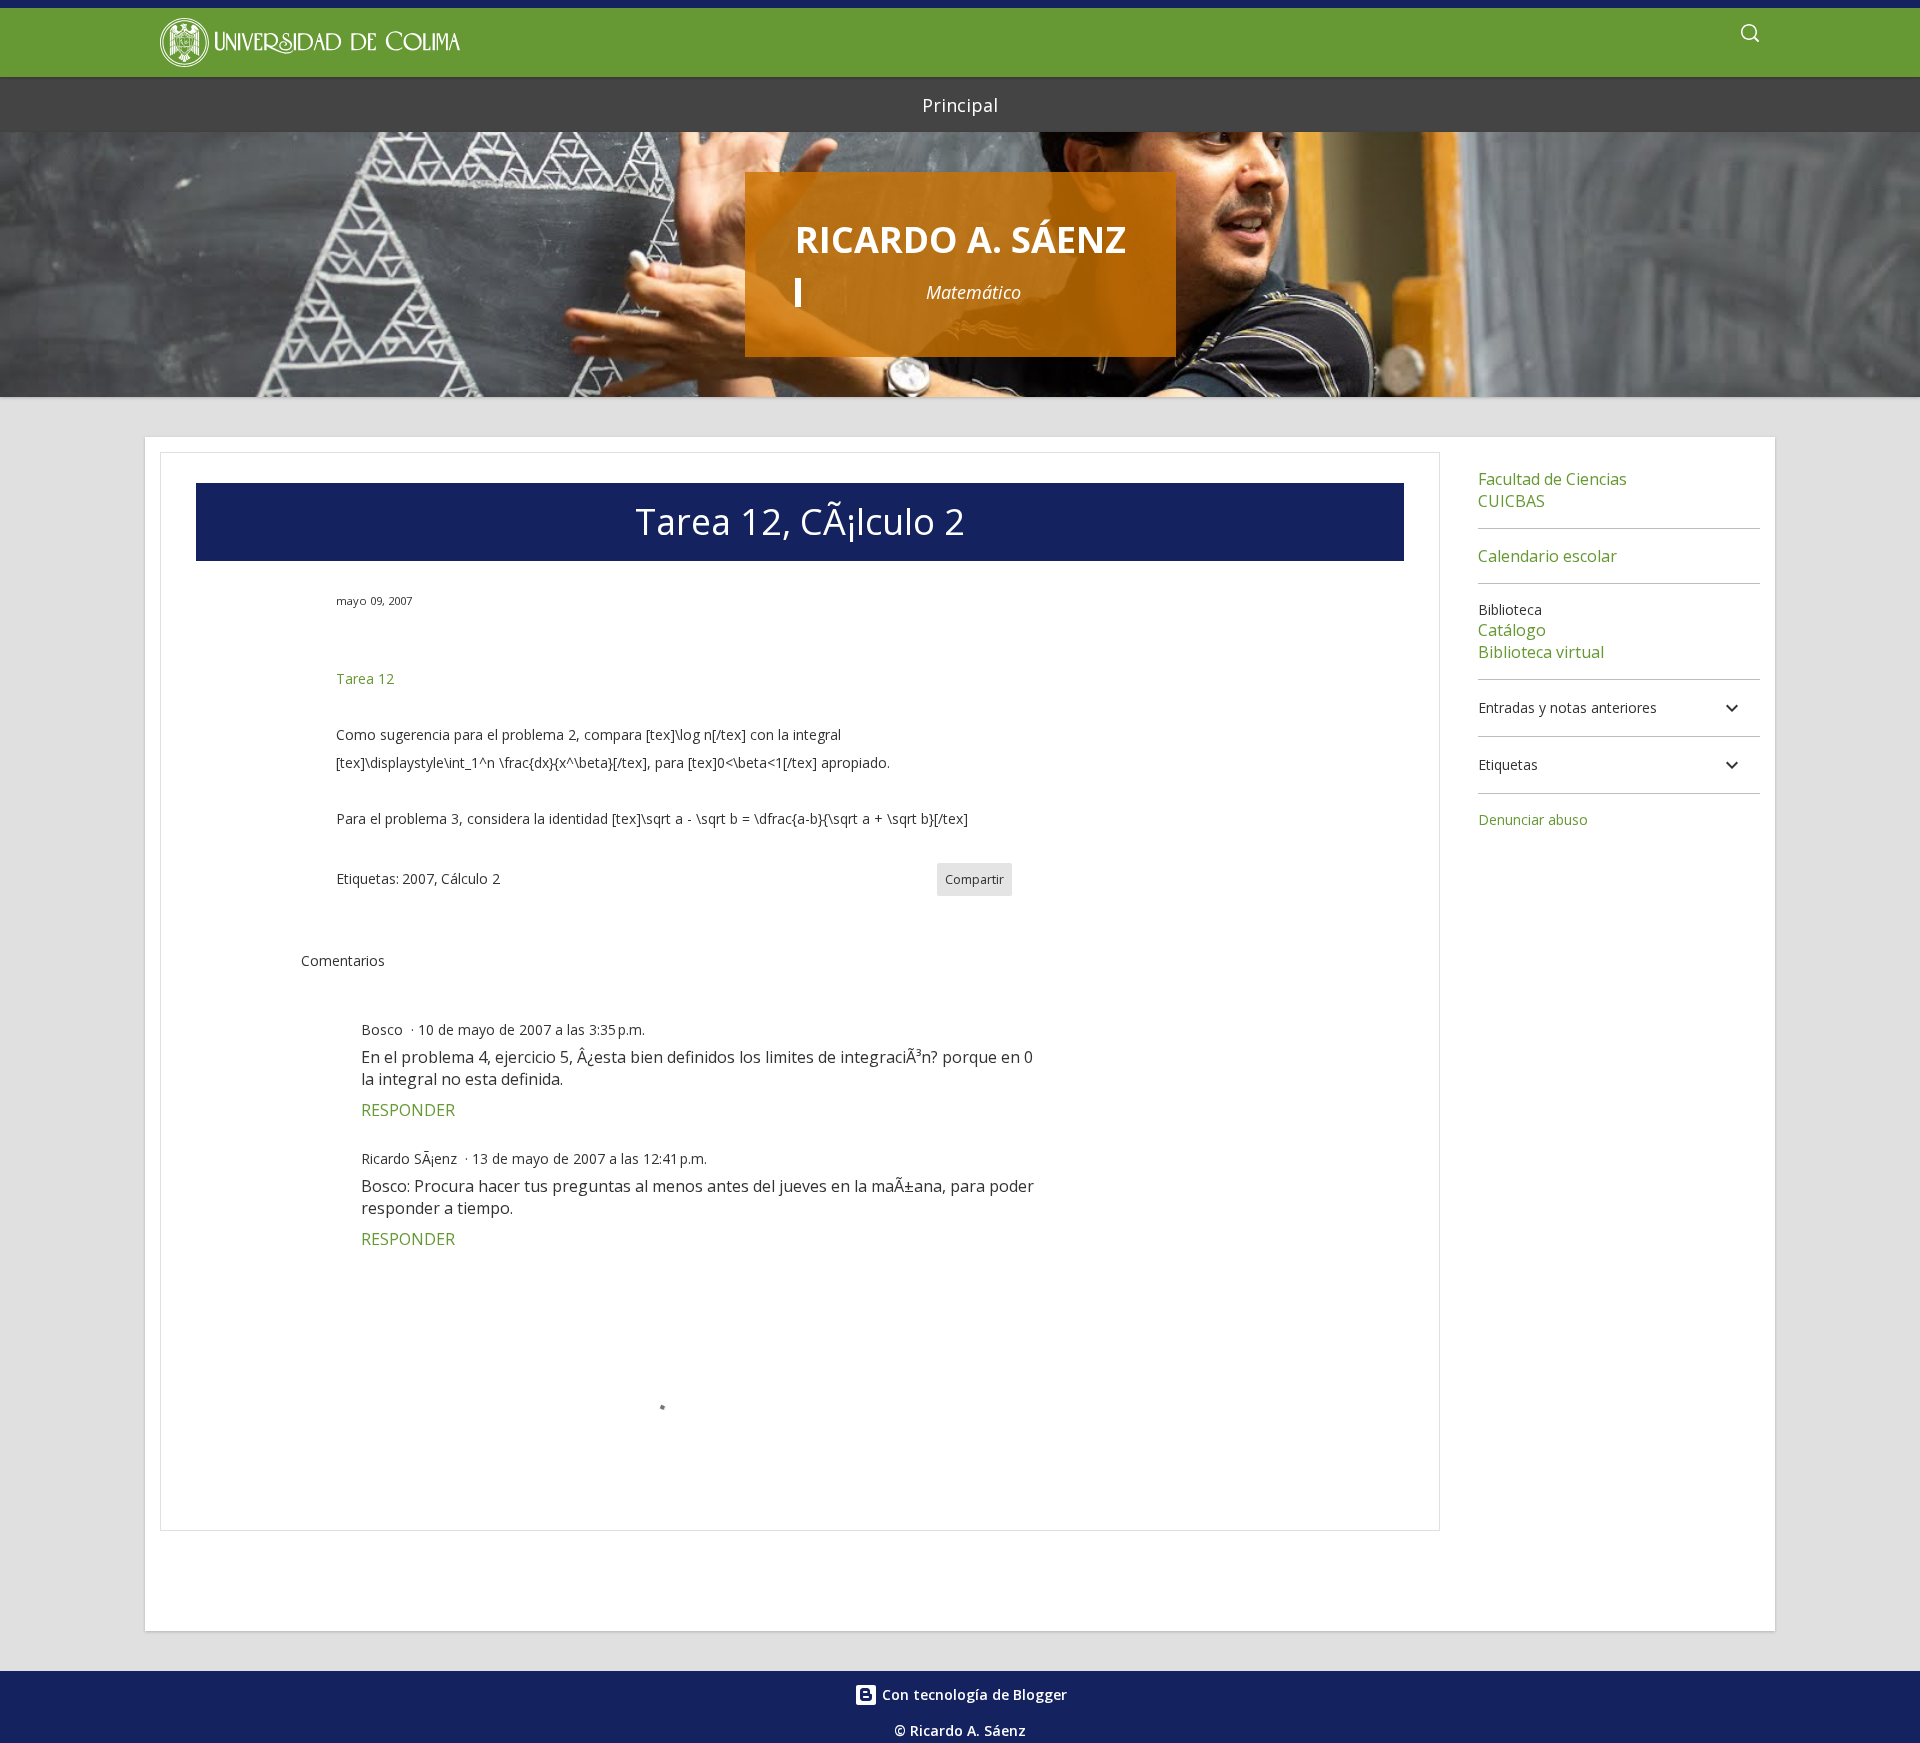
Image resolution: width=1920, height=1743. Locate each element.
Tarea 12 (365, 678)
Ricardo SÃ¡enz (409, 1158)
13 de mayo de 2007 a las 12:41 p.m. (589, 1158)
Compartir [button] (974, 879)
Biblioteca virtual (1541, 652)
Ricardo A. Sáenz (960, 239)
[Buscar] (1750, 36)
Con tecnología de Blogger (972, 1694)
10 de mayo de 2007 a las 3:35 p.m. (531, 1029)
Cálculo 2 (470, 878)
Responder (408, 1110)
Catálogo (1512, 630)
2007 (418, 878)
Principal (960, 105)
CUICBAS (1511, 501)
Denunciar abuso (1533, 819)
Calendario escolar (1547, 556)
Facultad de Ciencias (1552, 479)
